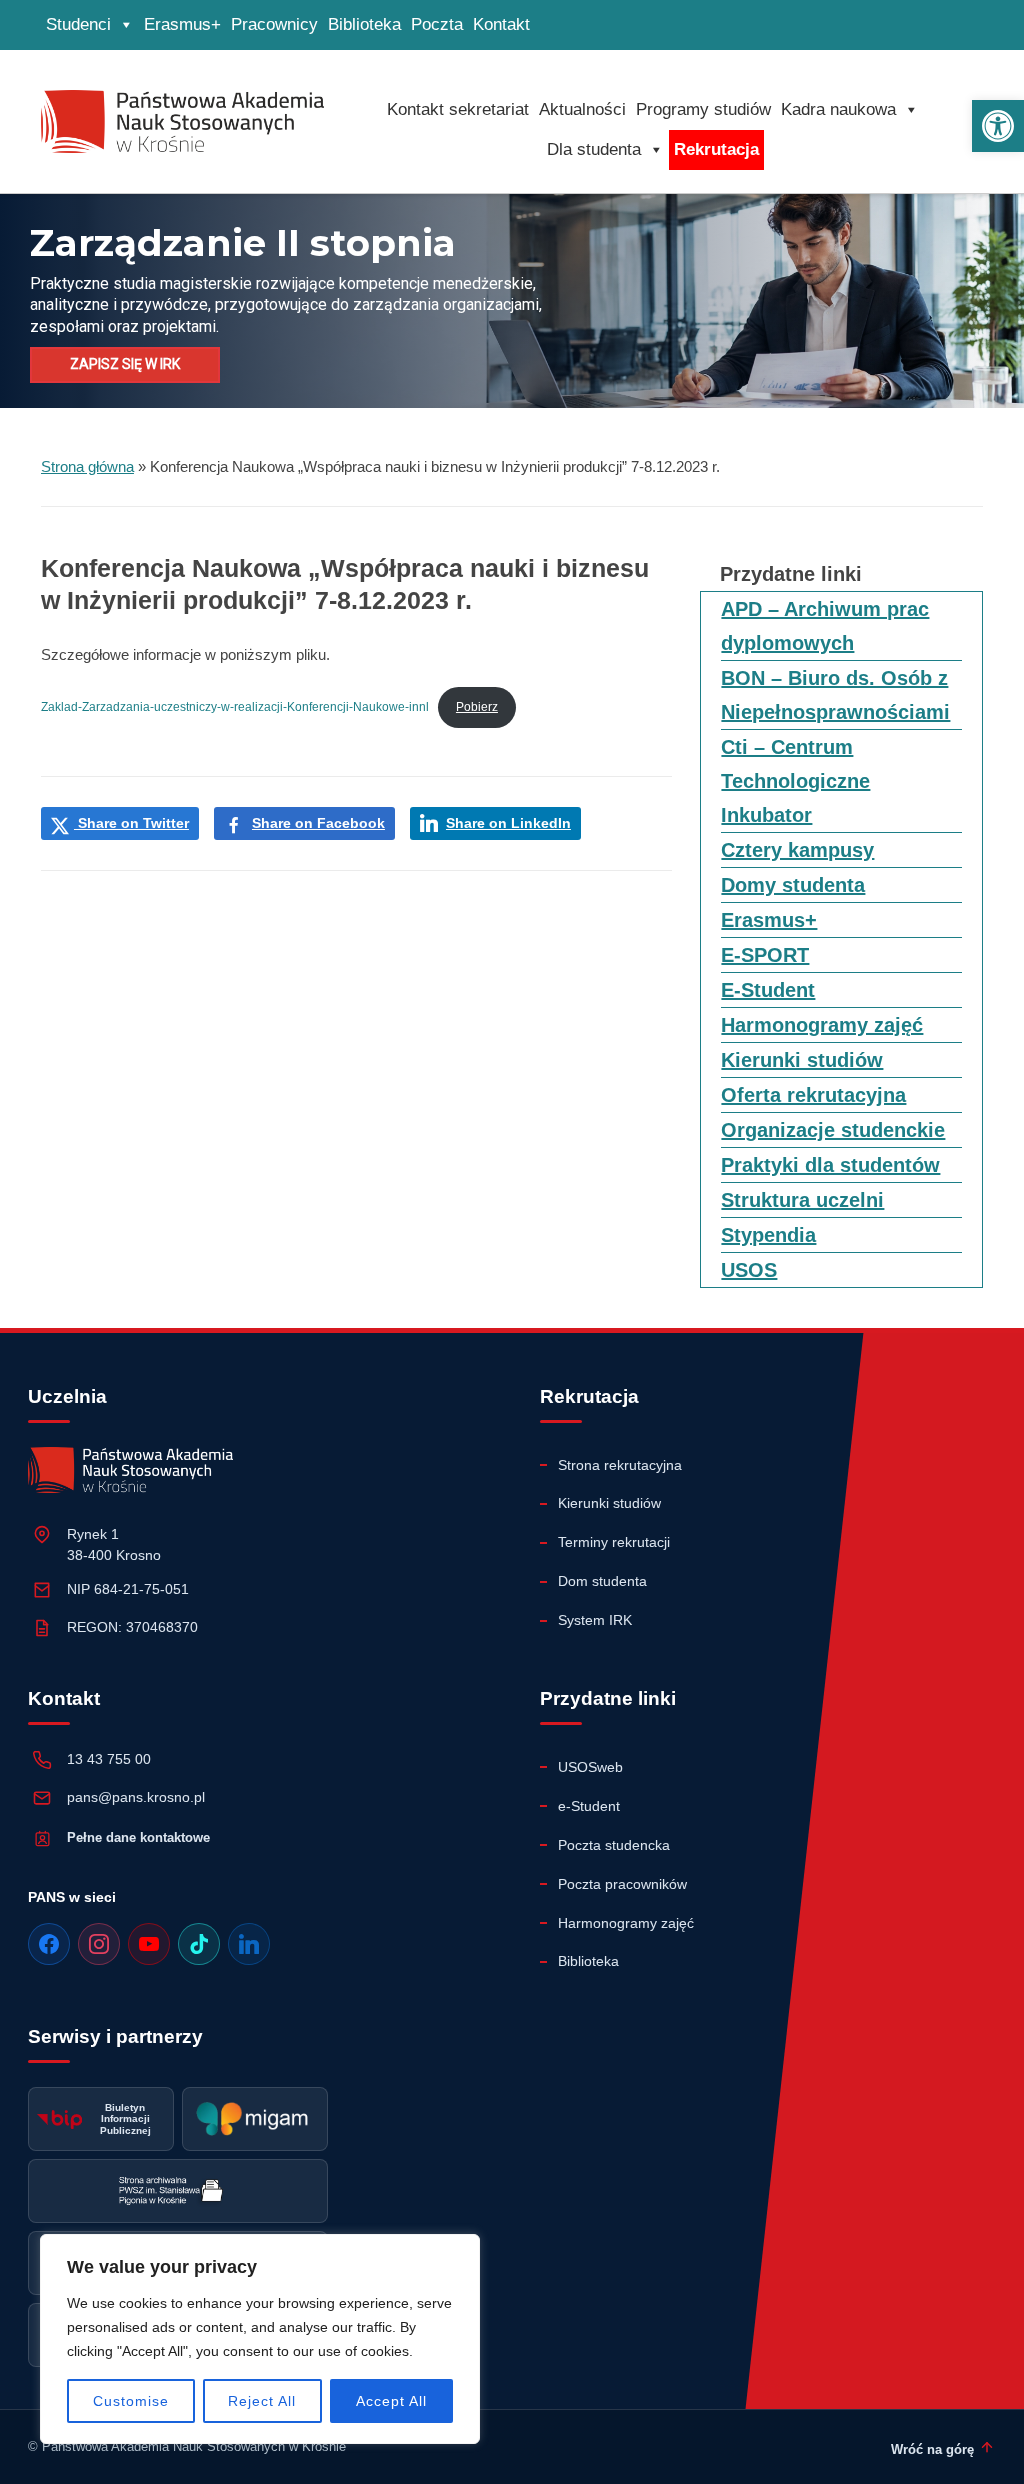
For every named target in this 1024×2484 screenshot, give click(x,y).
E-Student (768, 990)
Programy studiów (703, 109)
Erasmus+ (182, 24)
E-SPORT (765, 955)
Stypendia (768, 1235)
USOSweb (590, 1767)
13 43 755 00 (109, 1759)
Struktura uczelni (802, 1200)
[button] (998, 126)
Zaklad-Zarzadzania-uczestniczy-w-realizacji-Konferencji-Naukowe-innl (235, 707)
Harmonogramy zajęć (822, 1025)
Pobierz (477, 707)
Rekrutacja (716, 149)
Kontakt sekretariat (458, 109)
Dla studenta (594, 149)
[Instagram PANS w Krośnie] (99, 1944)
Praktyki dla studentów (830, 1165)
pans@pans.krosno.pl (136, 1797)
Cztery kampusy (797, 850)
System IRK (595, 1620)
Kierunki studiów (802, 1060)
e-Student (589, 1806)
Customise (131, 2401)
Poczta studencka (614, 1845)
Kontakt (501, 24)
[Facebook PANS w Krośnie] (49, 1944)
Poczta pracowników (622, 1884)
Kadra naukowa (838, 109)
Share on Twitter (131, 823)
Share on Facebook (318, 823)
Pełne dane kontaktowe (138, 1837)
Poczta (437, 24)
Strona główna (87, 466)
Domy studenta (793, 885)
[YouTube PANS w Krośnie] (149, 1944)
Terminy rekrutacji (614, 1542)
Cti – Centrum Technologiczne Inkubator (795, 781)
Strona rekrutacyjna (620, 1465)
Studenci (78, 24)
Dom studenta (602, 1581)
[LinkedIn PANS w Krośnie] (249, 1944)
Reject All (262, 2401)
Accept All (391, 2401)
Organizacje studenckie (833, 1130)
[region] (260, 2339)
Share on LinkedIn (508, 823)
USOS (749, 1270)
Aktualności (582, 109)
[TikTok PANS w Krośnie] (199, 1944)
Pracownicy (274, 24)
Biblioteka (364, 24)
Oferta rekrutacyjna (813, 1095)
